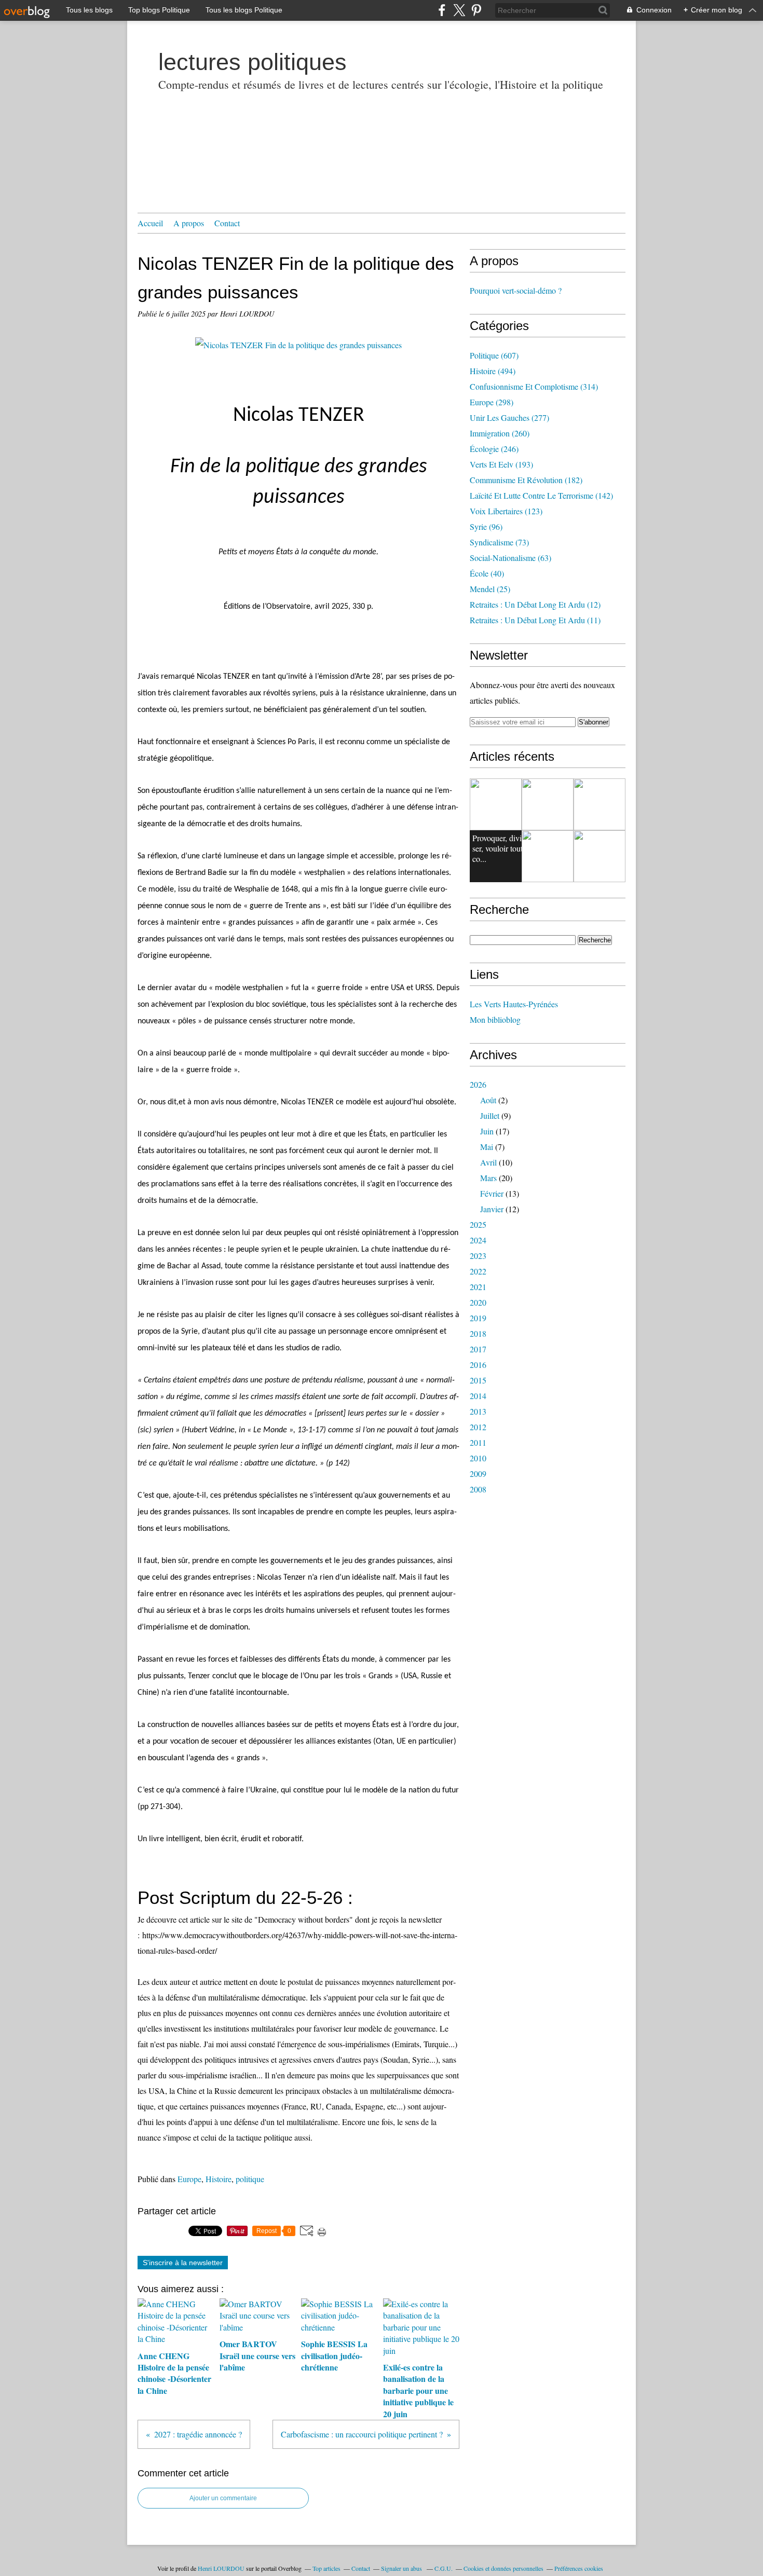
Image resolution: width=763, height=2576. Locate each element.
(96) (486, 526)
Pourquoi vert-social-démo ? (516, 290)
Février (492, 1193)
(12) (535, 604)
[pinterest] (476, 10)
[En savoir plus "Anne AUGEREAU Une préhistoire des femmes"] (599, 804)
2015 (478, 1380)
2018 (478, 1333)
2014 (478, 1396)
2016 (478, 1365)
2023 (478, 1256)
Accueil (150, 223)
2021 (478, 1287)
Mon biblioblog (495, 1019)
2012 (478, 1427)
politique (250, 2179)
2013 (478, 1411)
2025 (478, 1224)
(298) (492, 402)
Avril (488, 1162)
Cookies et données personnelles (503, 2568)
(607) (494, 355)
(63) (510, 558)
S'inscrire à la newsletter (183, 2263)
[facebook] (442, 10)
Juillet (490, 1115)
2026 (478, 1084)
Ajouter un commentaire (223, 2498)
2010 (478, 1458)
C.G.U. (444, 2568)
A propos (189, 223)
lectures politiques (253, 62)
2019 (478, 1318)
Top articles (326, 2568)
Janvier (492, 1209)
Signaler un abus (402, 2568)
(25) (490, 589)
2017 (478, 1349)
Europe (189, 2179)
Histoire (219, 2179)
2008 (478, 1489)
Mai (487, 1147)
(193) (501, 464)
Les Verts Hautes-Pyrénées (514, 1004)
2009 (478, 1474)
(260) (500, 433)
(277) (509, 417)
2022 (478, 1271)
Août (488, 1100)
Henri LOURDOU (221, 2568)
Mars (488, 1178)
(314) (534, 386)
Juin (487, 1131)
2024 (478, 1240)
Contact (227, 223)
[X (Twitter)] (459, 10)
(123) (506, 511)
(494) (493, 371)
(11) (535, 620)
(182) (526, 480)
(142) (541, 495)
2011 (478, 1442)
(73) (499, 542)
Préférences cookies (579, 2568)
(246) (494, 449)
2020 (478, 1302)
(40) (487, 573)
